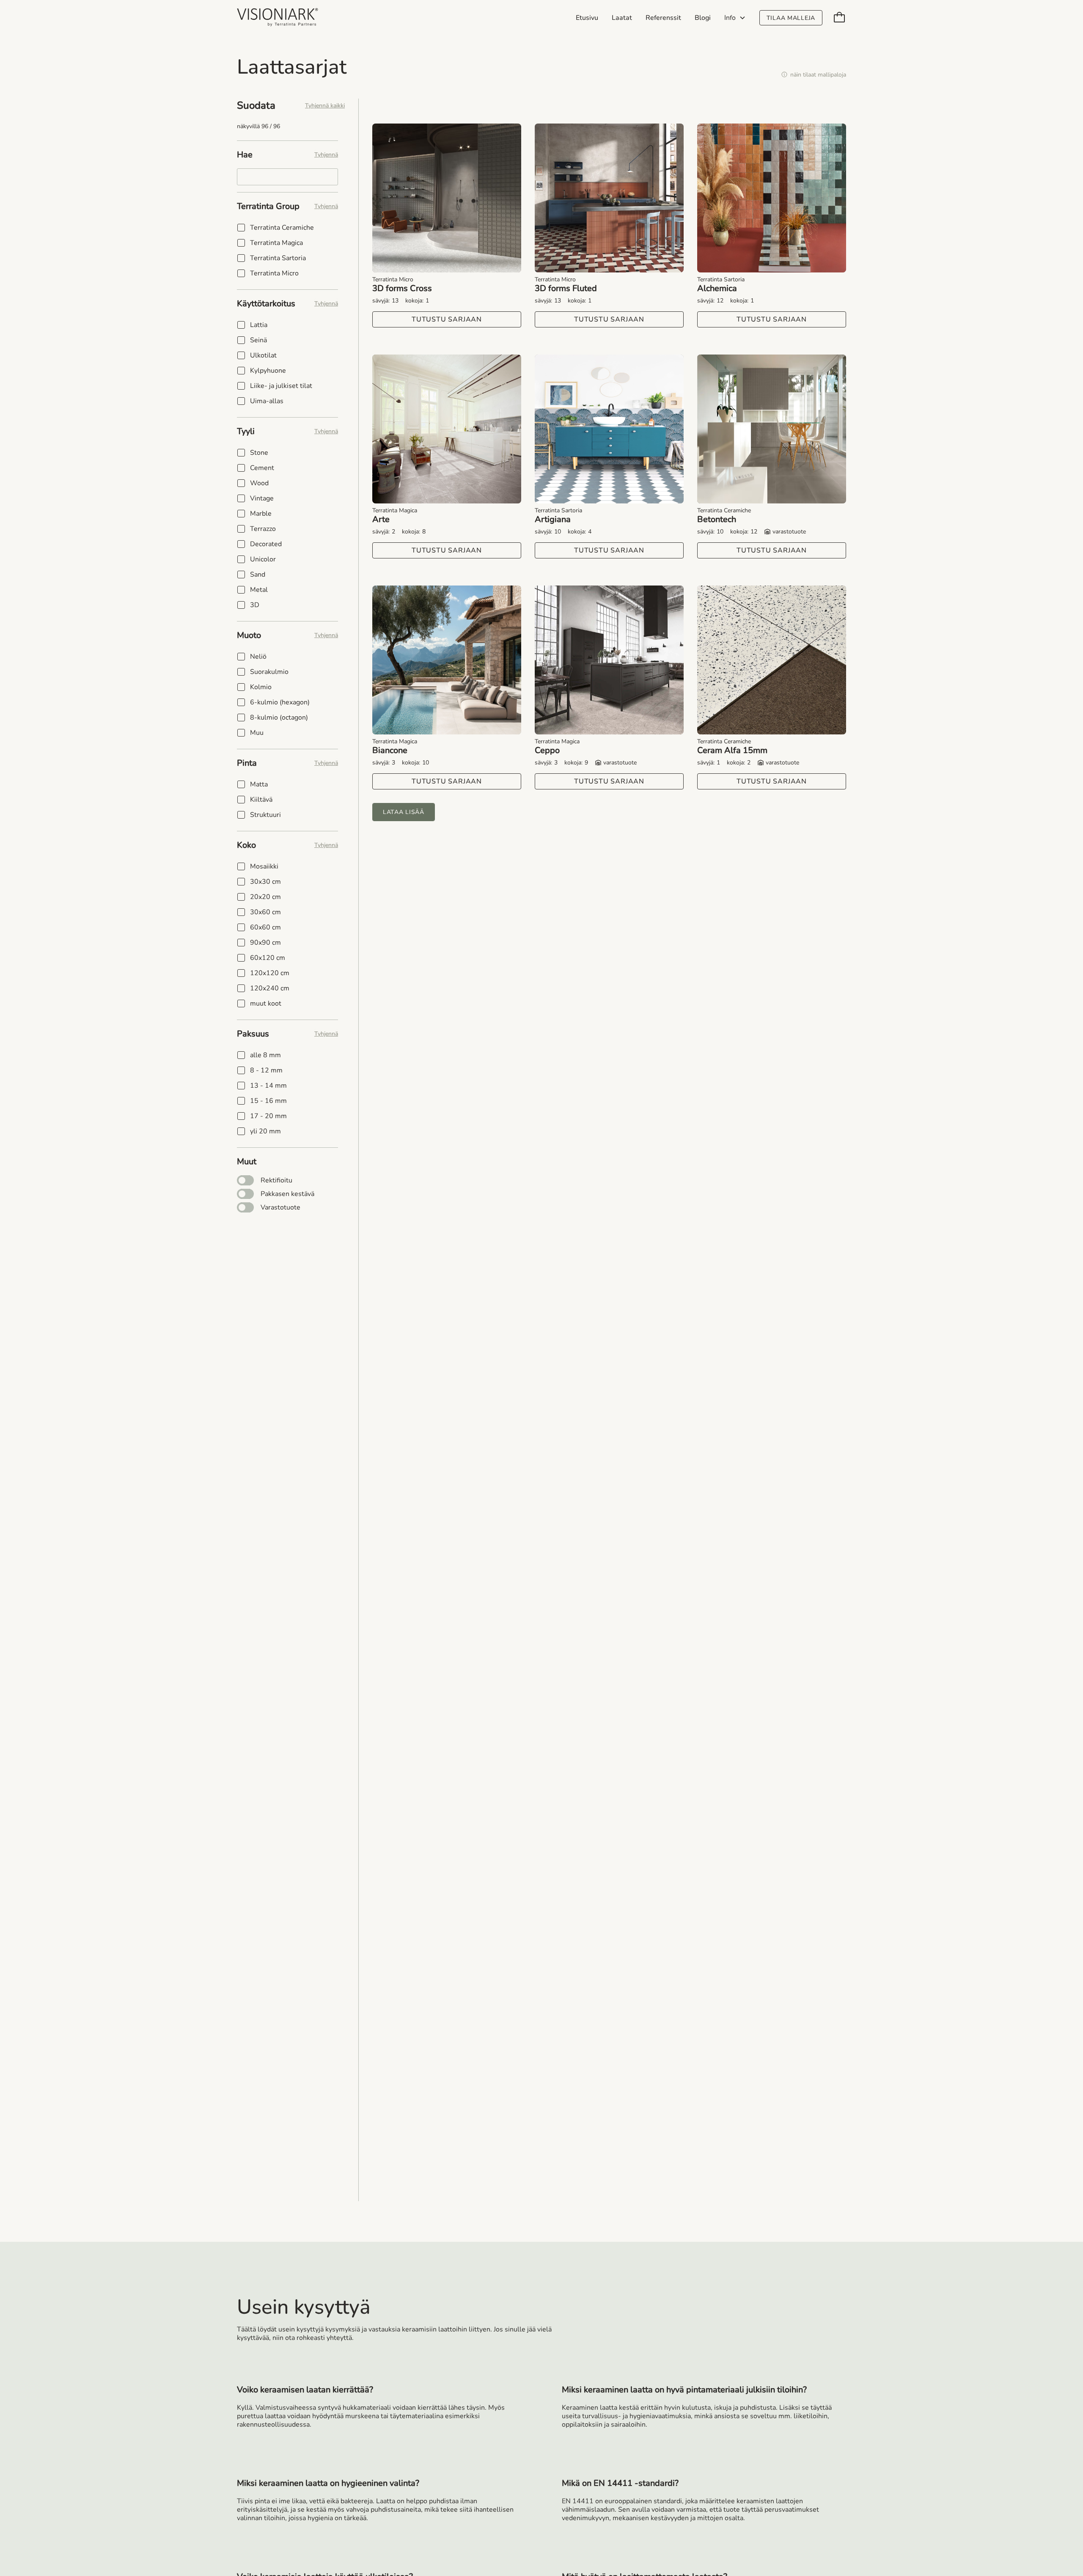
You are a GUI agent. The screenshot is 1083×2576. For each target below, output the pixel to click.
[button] (735, 18)
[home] (278, 18)
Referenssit (663, 18)
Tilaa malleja (791, 18)
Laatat (622, 18)
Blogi (703, 18)
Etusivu (587, 18)
